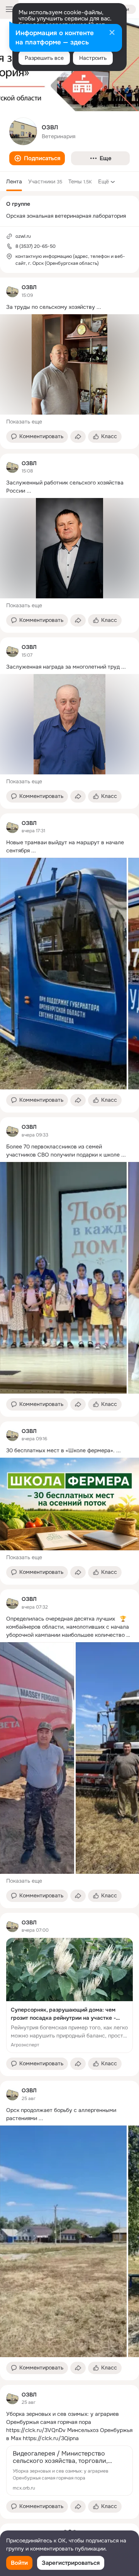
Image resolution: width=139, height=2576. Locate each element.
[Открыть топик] (69, 307)
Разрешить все (44, 58)
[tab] (14, 181)
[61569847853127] (12, 291)
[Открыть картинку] (63, 974)
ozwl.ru (23, 236)
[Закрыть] (112, 33)
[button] (37, 158)
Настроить (93, 58)
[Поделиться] (78, 437)
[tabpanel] (69, 1398)
